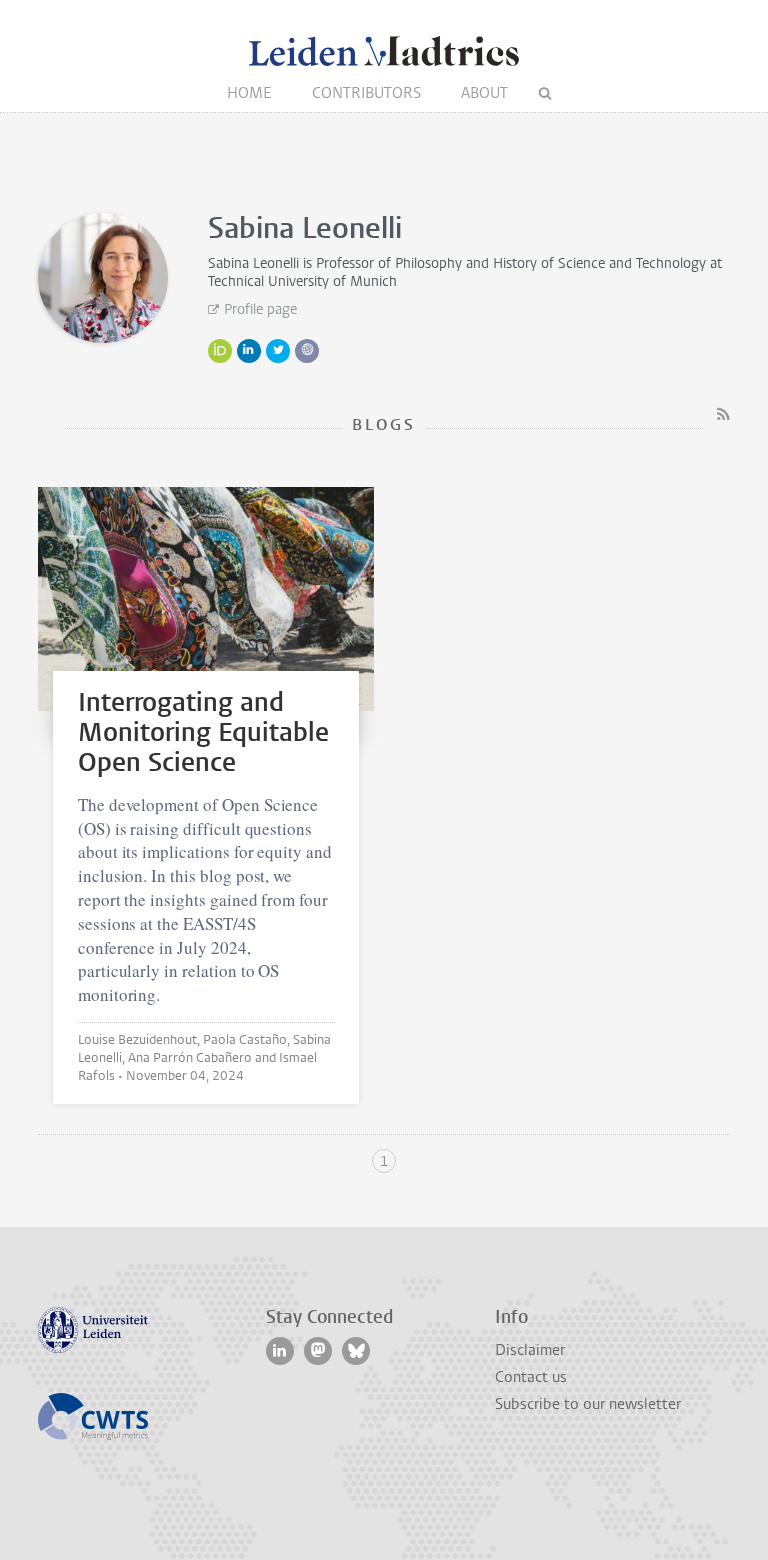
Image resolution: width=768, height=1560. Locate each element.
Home (249, 93)
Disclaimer (530, 1350)
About (484, 93)
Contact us (531, 1377)
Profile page (260, 309)
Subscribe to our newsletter (588, 1404)
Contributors (366, 93)
